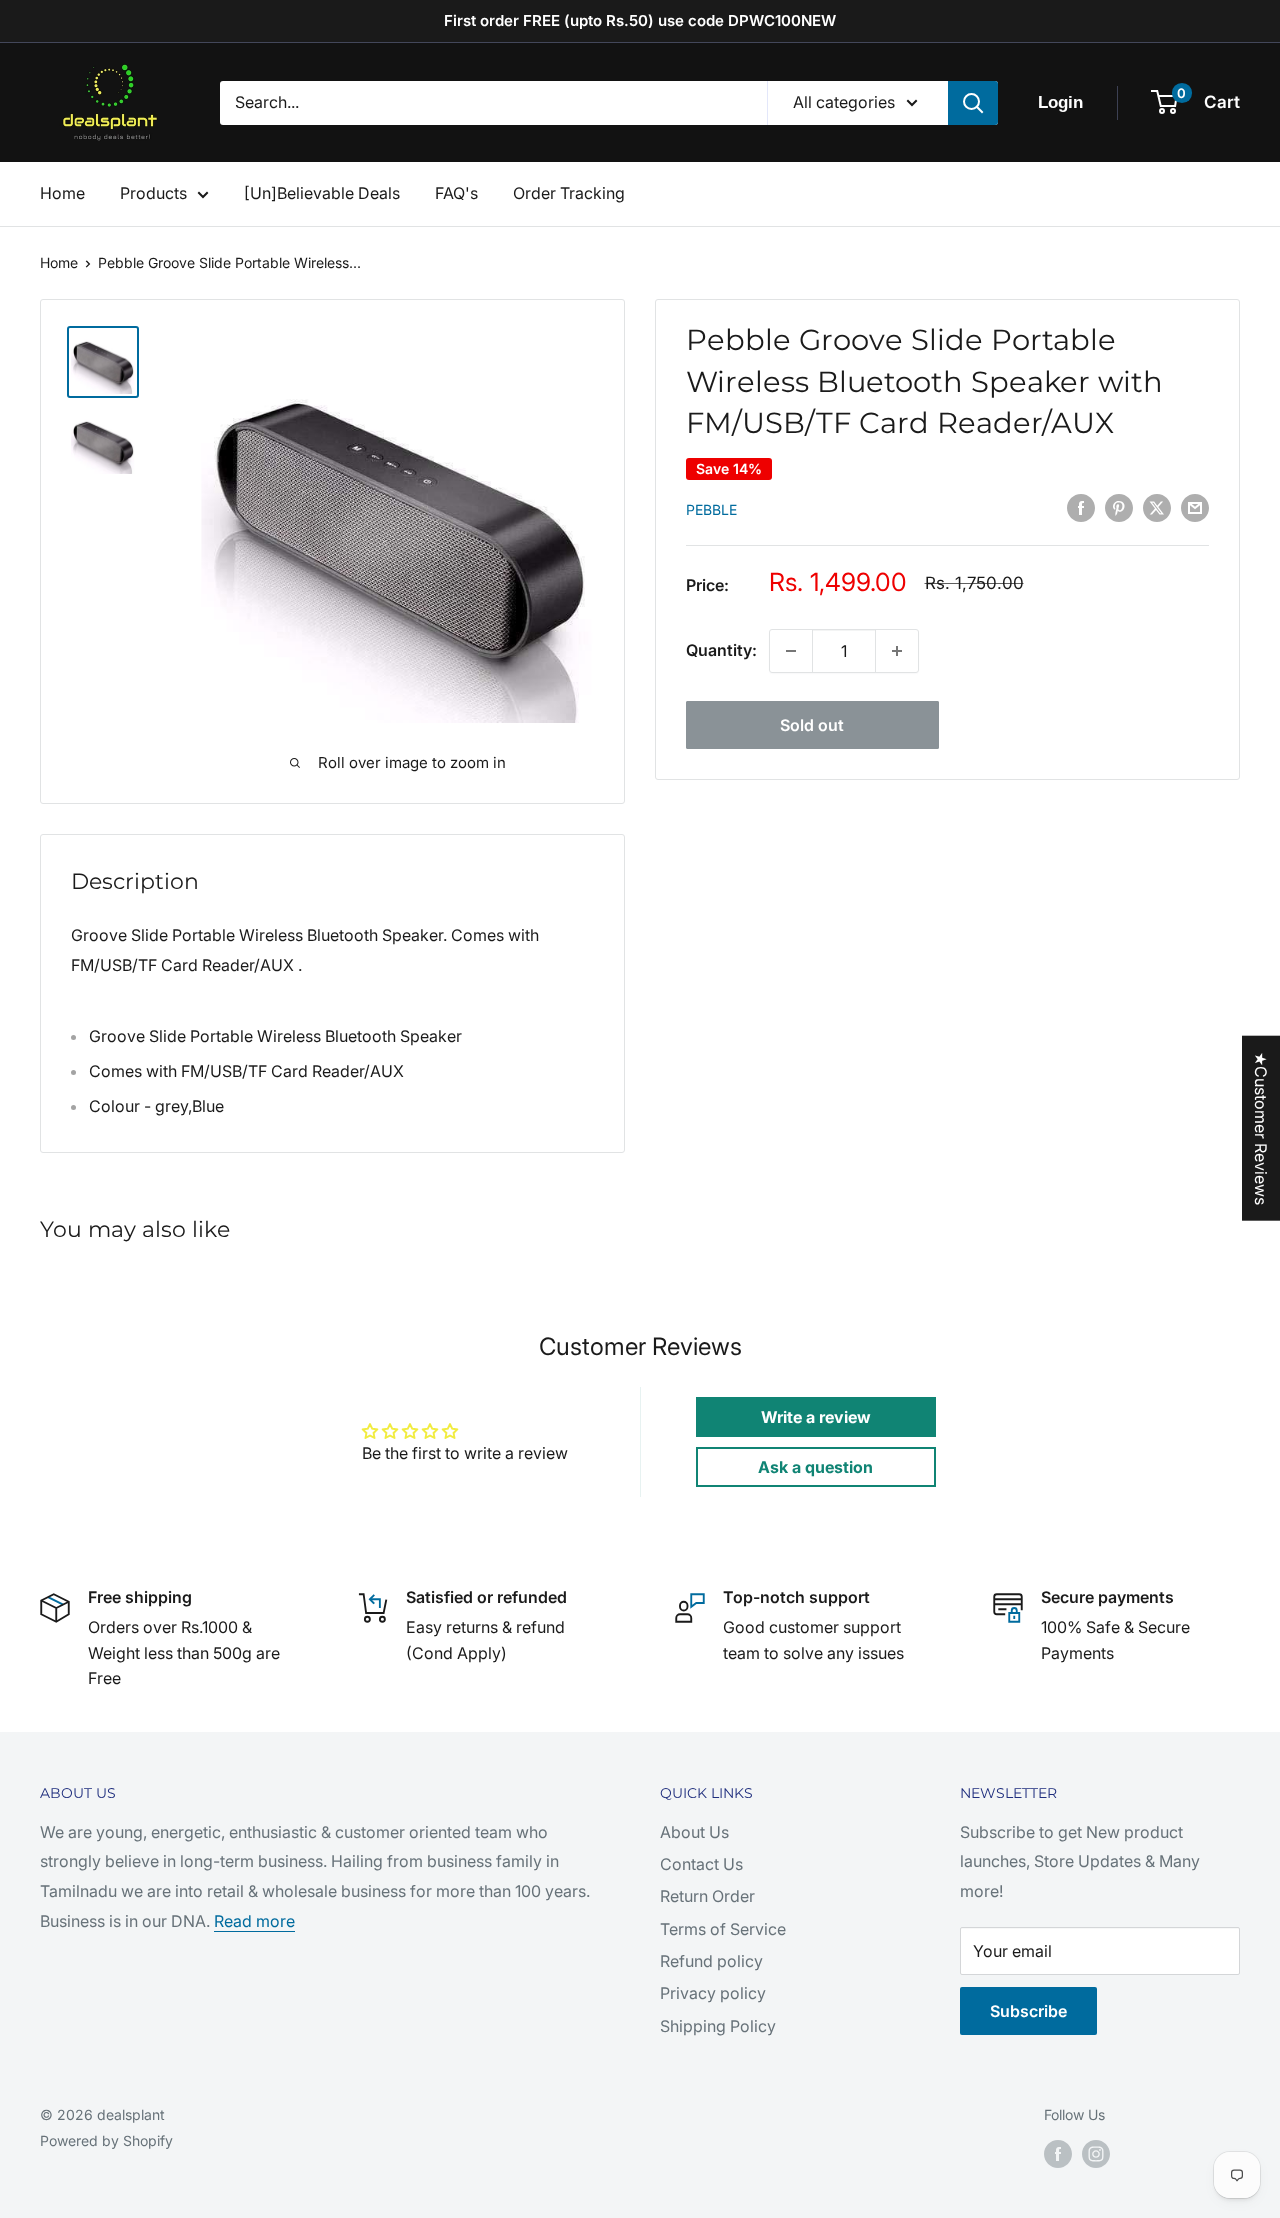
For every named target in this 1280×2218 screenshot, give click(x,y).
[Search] (973, 103)
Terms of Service (723, 1929)
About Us (694, 1832)
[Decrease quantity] (791, 651)
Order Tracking (569, 193)
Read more (254, 1921)
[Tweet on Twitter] (1157, 508)
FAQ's (456, 193)
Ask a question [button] (815, 1467)
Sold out (812, 725)
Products (153, 193)
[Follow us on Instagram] (1096, 2154)
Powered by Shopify (106, 2140)
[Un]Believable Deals (322, 193)
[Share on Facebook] (1081, 508)
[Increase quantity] (897, 651)
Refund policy (711, 1961)
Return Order (707, 1896)
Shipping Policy (718, 2026)
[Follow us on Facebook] (1058, 2154)
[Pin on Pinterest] (1119, 508)
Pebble (711, 509)
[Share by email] (1195, 508)
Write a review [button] (816, 1417)
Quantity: (721, 650)
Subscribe (1028, 2011)
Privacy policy (713, 1993)
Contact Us (701, 1864)
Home (62, 193)
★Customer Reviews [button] (1261, 1128)
